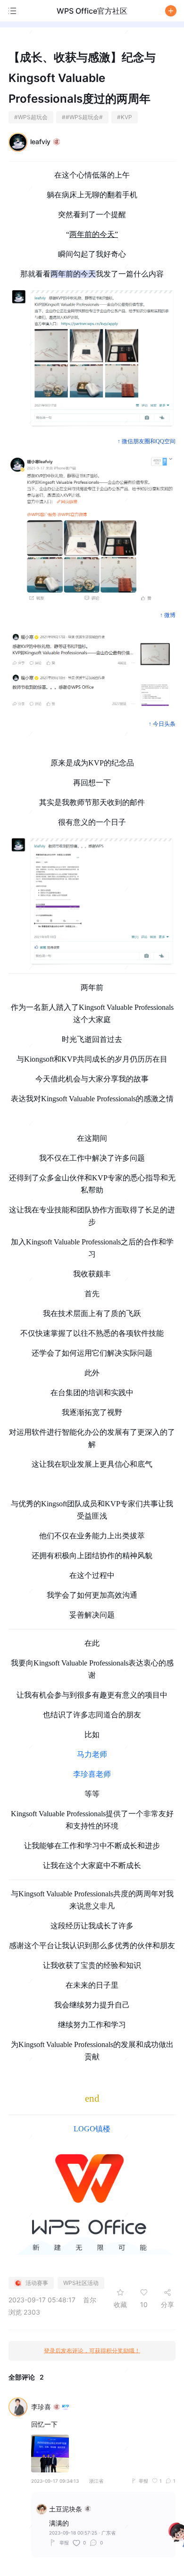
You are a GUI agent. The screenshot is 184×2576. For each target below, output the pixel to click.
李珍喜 (41, 2407)
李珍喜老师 (92, 1774)
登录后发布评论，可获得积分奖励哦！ (92, 2351)
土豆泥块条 (66, 2509)
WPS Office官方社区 (92, 11)
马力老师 (92, 1754)
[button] (171, 11)
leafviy (40, 142)
